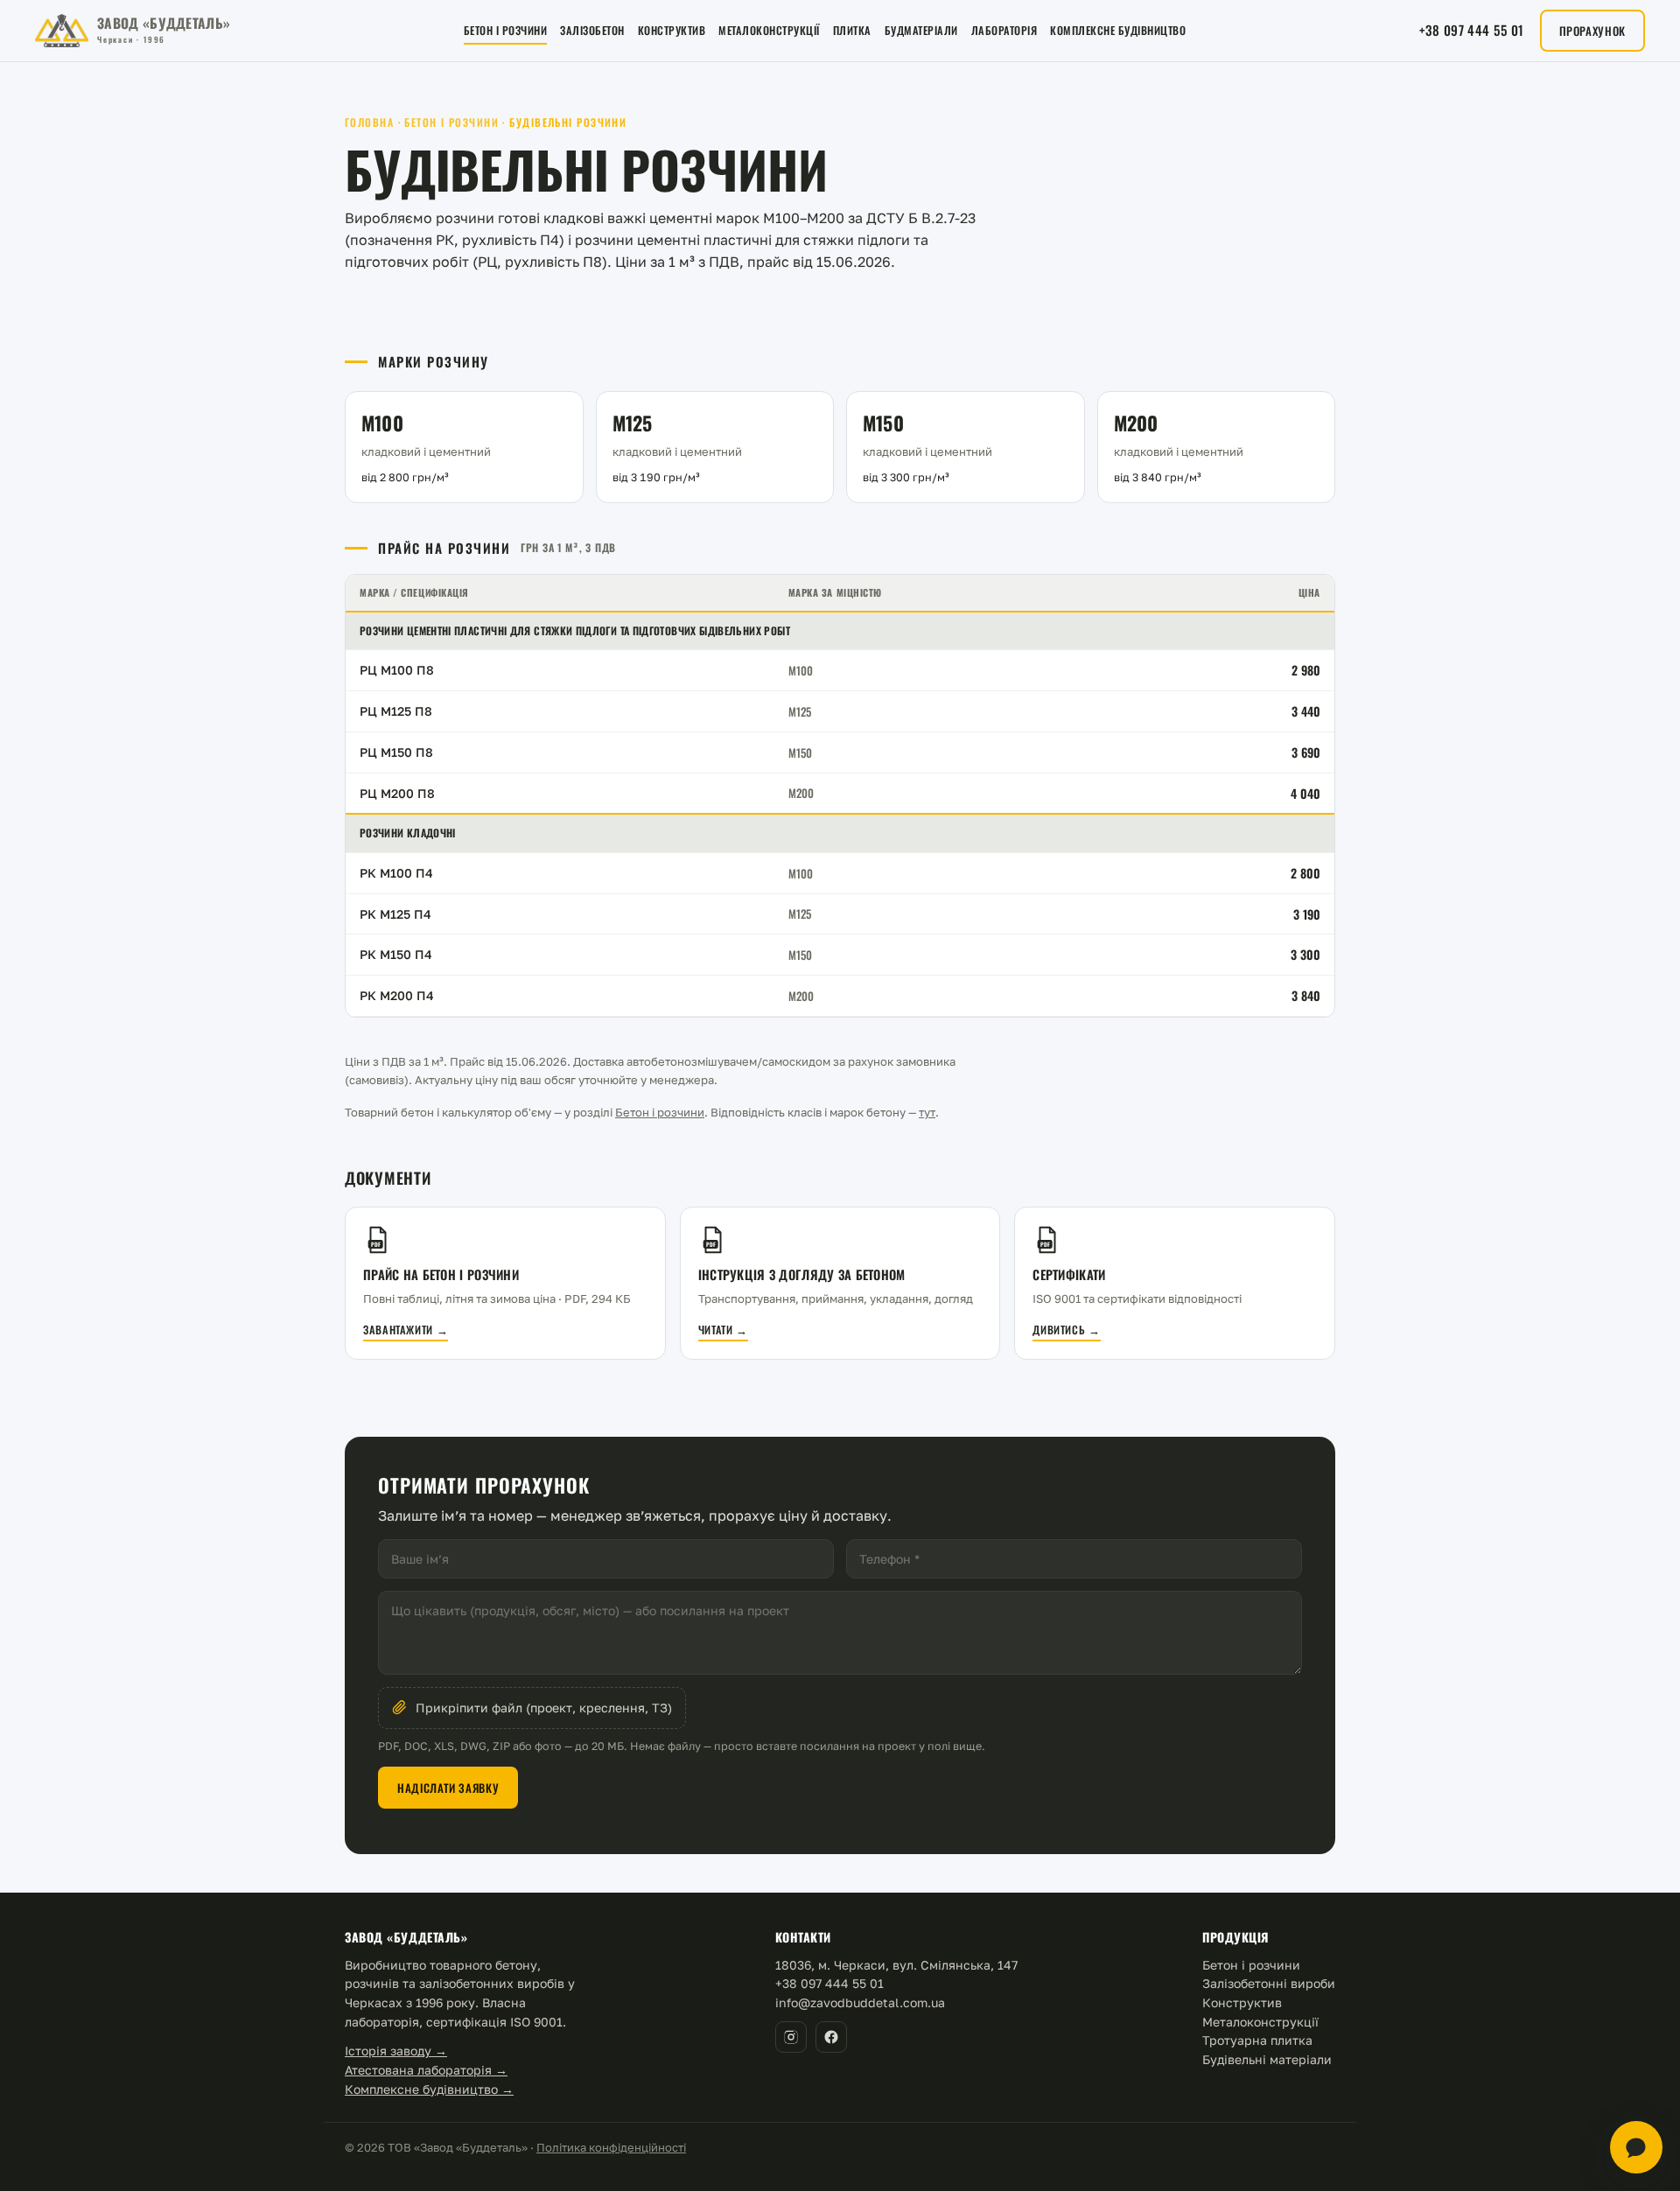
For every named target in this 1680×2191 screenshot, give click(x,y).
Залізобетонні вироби (1269, 1983)
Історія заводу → (396, 2051)
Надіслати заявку (448, 1788)
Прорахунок (1593, 31)
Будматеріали (921, 30)
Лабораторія (1004, 30)
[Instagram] (791, 2037)
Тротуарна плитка (1257, 2040)
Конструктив (672, 30)
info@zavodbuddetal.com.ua (860, 2002)
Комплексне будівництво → (429, 2089)
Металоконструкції (769, 30)
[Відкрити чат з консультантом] (1636, 2147)
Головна (369, 122)
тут (927, 1112)
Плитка (852, 30)
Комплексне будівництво (1118, 30)
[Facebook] (831, 2037)
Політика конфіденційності (611, 2147)
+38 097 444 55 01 (1472, 30)
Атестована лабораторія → (426, 2070)
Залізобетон (592, 30)
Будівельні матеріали (1267, 2059)
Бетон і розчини (506, 30)
